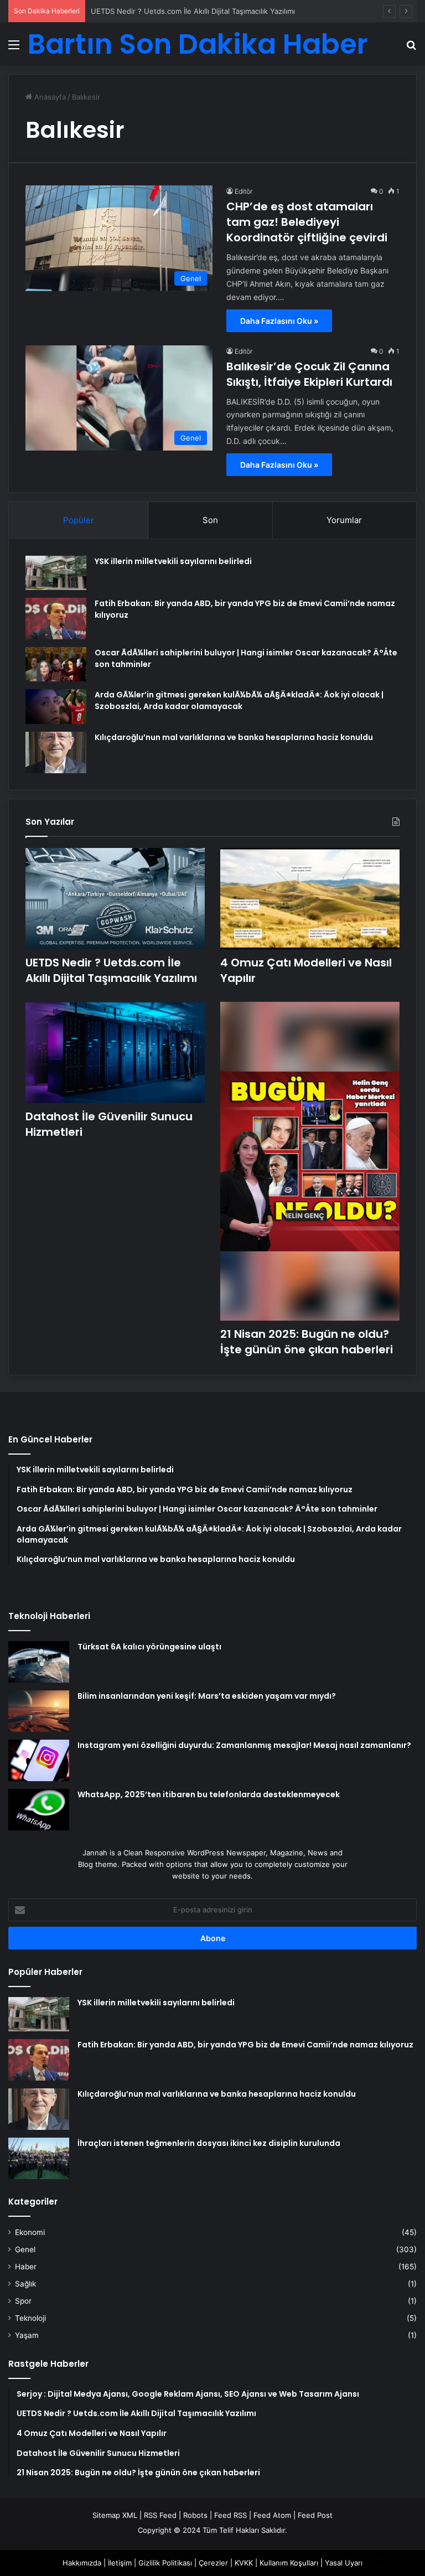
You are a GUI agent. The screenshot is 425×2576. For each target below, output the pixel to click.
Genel (25, 2249)
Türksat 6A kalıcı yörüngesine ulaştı (149, 1647)
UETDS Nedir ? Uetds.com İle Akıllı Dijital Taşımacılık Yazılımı (111, 970)
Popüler (79, 520)
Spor (23, 2301)
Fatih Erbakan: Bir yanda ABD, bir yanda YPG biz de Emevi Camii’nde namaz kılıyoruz (245, 2045)
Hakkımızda (82, 2563)
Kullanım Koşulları (289, 2563)
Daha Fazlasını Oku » (279, 321)
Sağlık (25, 2284)
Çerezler (213, 2563)
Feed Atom (272, 2515)
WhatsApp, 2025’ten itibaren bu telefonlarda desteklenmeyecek (209, 1794)
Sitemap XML (115, 2515)
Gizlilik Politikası (165, 2563)
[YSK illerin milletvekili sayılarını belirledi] (56, 573)
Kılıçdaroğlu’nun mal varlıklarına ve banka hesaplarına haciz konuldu (234, 737)
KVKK (244, 2563)
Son (210, 520)
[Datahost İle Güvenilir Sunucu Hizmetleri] (115, 1052)
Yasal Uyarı (344, 2563)
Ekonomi (30, 2232)
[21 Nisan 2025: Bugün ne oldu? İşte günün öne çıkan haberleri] (310, 1162)
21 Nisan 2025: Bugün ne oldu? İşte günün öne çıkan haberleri (307, 1342)
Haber (26, 2267)
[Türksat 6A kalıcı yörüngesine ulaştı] (39, 1662)
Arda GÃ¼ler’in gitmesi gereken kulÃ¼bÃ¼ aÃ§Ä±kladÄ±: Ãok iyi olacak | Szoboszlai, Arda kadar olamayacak (239, 700)
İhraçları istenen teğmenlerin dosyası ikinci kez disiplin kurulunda (209, 2143)
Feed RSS (230, 2515)
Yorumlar (344, 520)
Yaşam (27, 2335)
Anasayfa (49, 97)
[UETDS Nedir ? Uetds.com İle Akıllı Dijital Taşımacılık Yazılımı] (115, 899)
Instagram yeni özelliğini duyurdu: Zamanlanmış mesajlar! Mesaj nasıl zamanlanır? (244, 1745)
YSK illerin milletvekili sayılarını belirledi (173, 561)
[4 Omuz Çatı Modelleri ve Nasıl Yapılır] (310, 899)
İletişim (120, 2563)
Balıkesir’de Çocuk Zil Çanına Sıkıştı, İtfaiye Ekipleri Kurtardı (309, 374)
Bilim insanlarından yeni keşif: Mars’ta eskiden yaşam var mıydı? (207, 1696)
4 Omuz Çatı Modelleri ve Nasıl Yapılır (155, 11)
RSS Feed (160, 2515)
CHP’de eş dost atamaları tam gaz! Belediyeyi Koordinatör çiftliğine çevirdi (307, 222)
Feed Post (315, 2515)
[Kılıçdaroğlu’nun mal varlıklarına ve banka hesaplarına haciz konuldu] (56, 752)
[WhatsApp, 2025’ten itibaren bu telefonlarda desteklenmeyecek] (39, 1810)
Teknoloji (30, 2318)
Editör (243, 191)
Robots (195, 2515)
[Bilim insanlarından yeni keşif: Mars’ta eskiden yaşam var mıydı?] (39, 1711)
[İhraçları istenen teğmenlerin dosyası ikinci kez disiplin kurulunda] (39, 2158)
